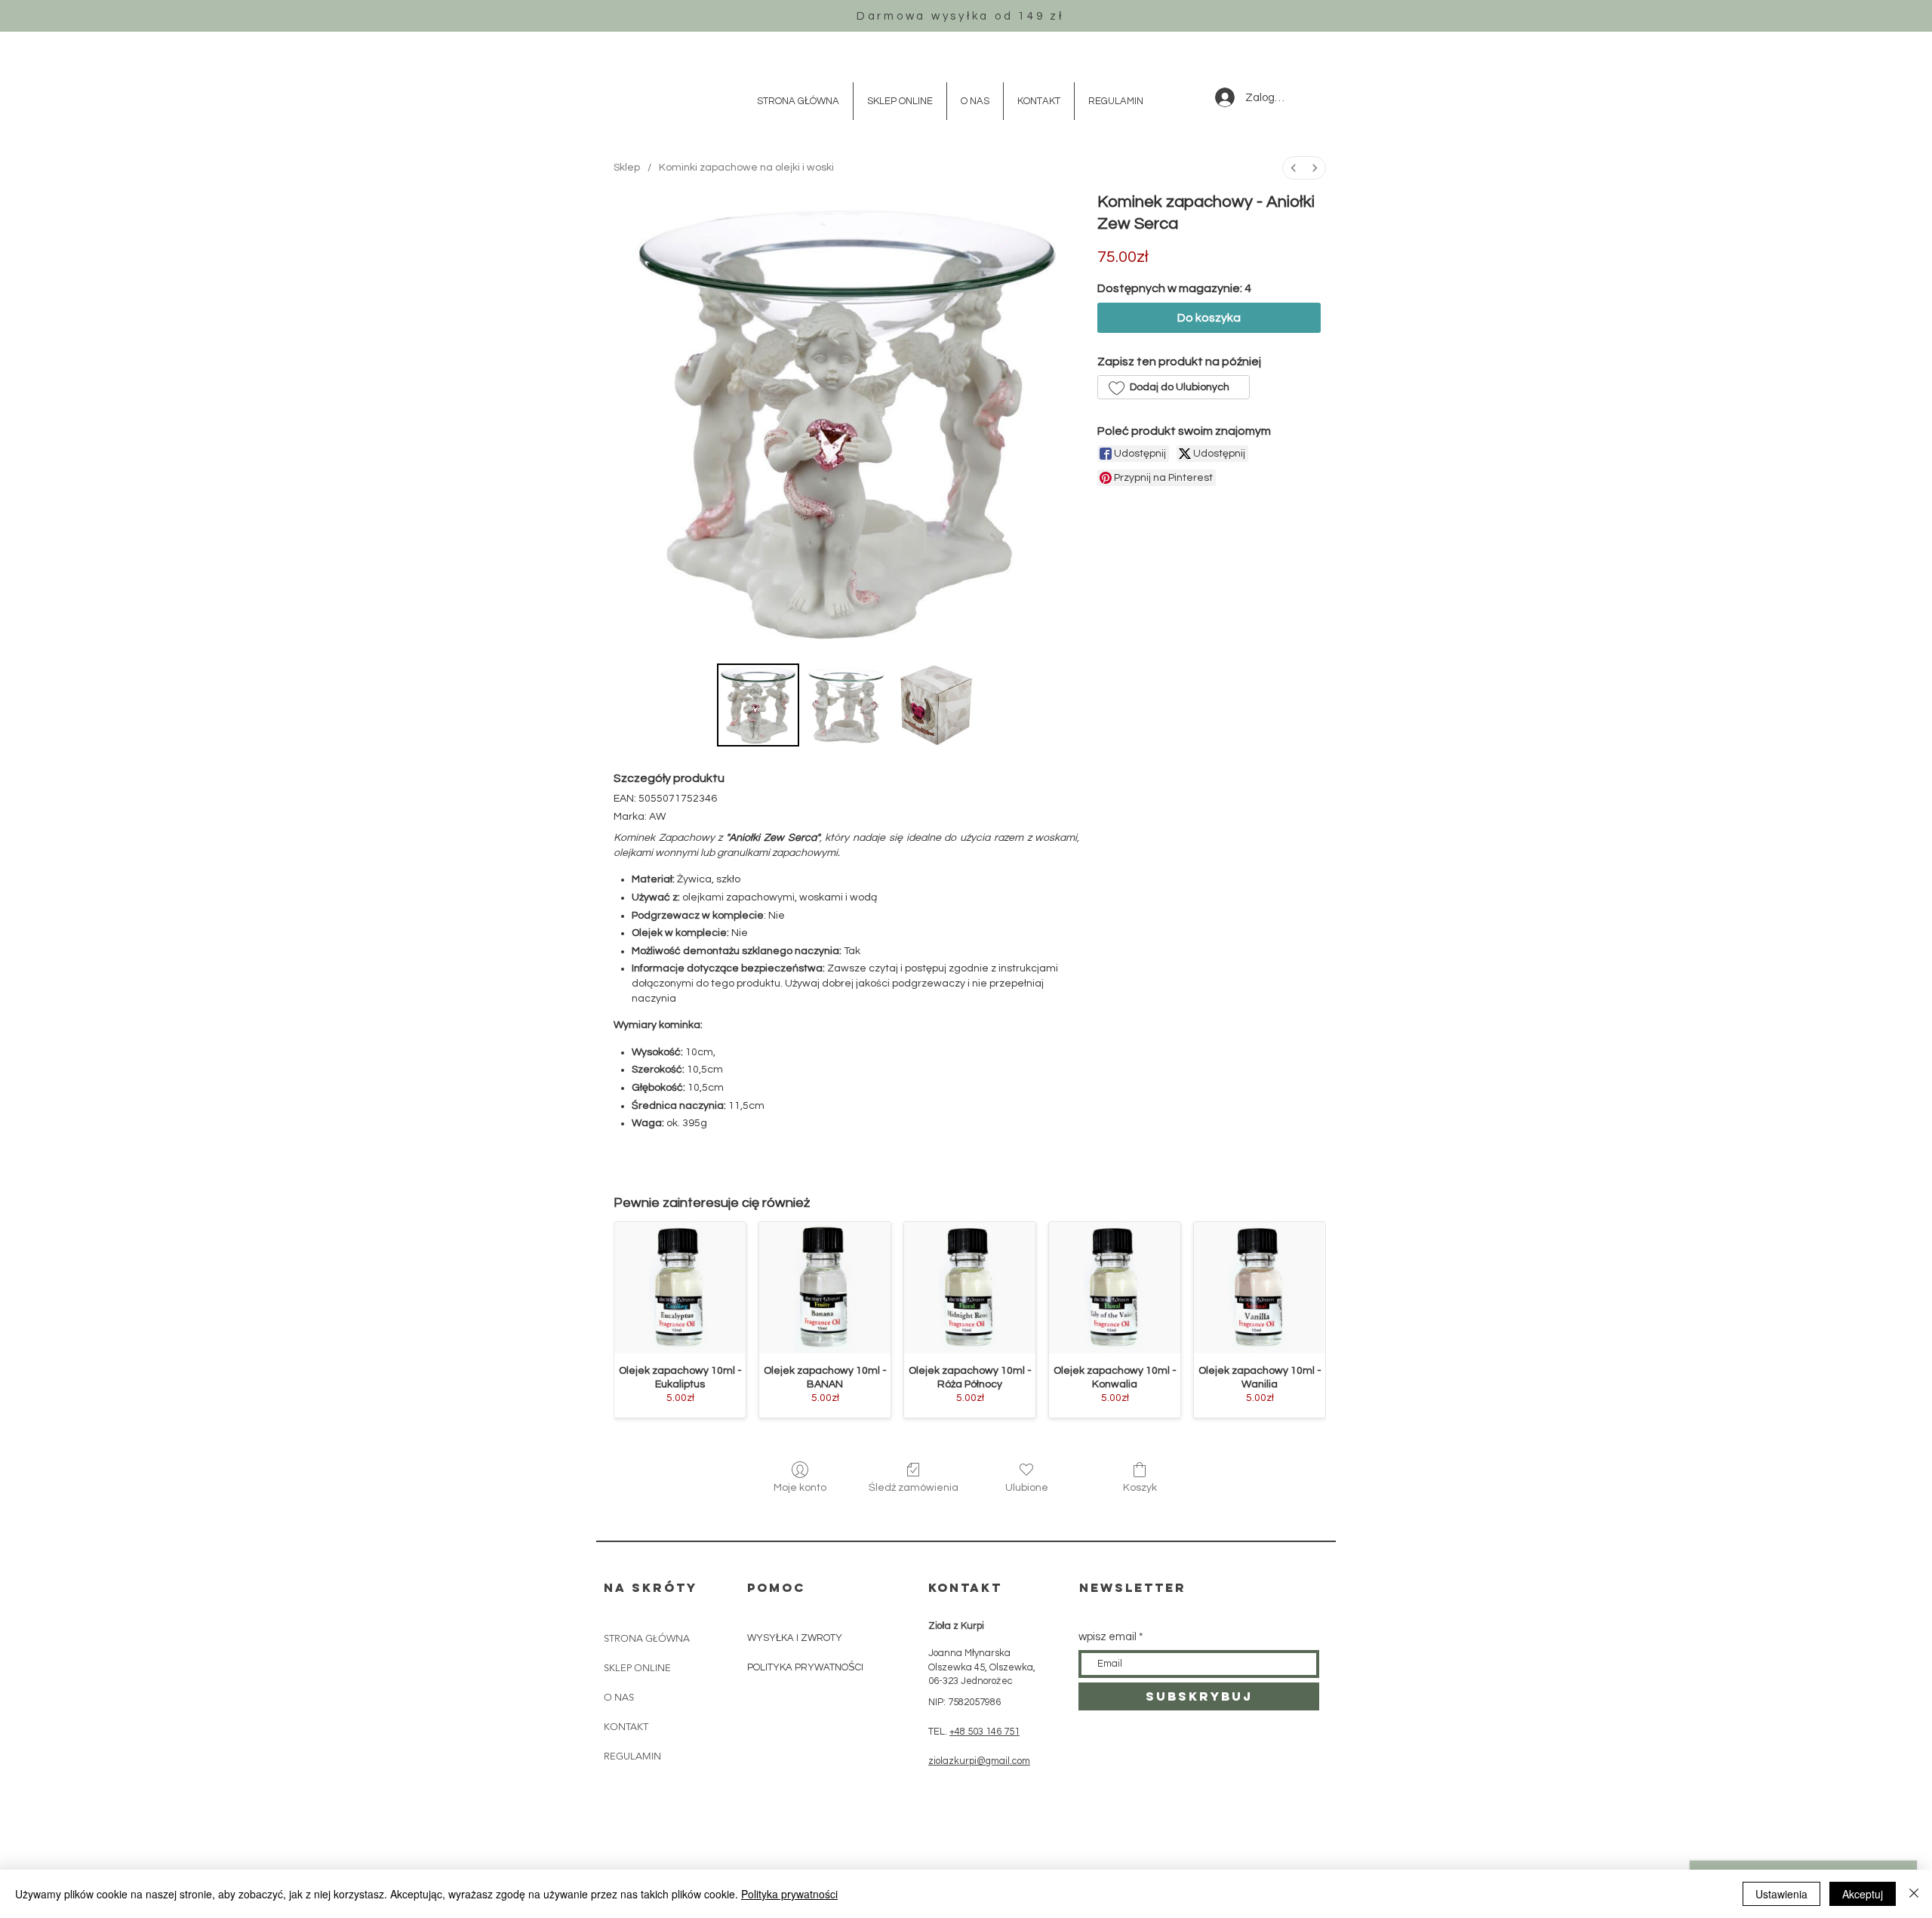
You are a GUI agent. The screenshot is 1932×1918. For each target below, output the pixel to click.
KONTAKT (626, 1727)
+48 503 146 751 (984, 1732)
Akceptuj (1863, 1894)
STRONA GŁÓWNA (647, 1638)
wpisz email (1108, 1637)
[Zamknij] (1914, 1894)
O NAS (619, 1697)
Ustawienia (1781, 1894)
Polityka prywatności (789, 1894)
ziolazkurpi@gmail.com (979, 1761)
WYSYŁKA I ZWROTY (795, 1638)
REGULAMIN (632, 1756)
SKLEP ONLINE (637, 1668)
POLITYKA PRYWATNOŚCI (806, 1667)
